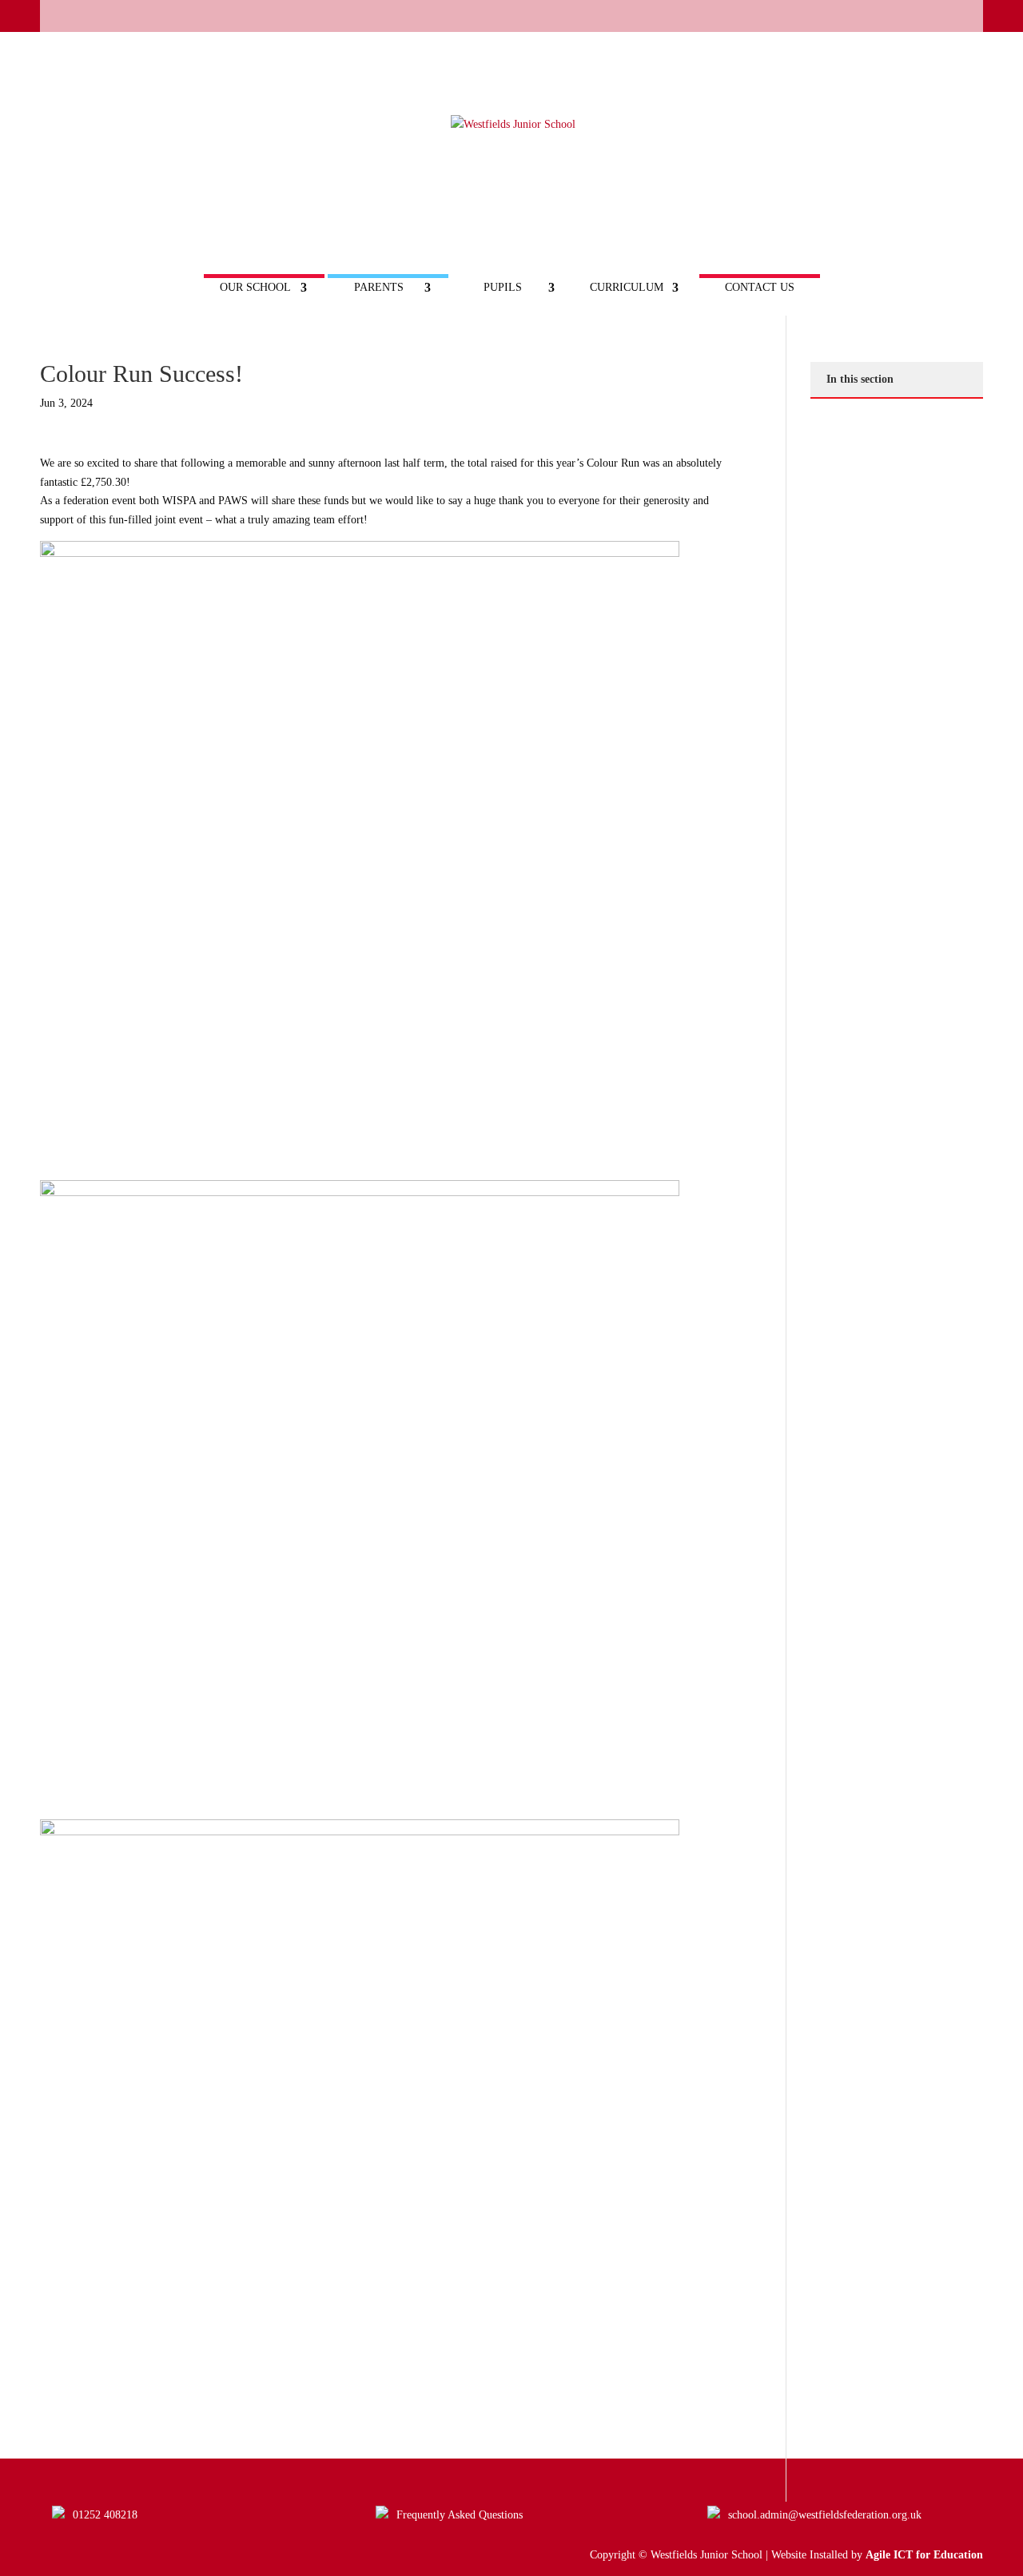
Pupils (503, 288)
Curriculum (627, 288)
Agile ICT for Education (924, 2555)
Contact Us (760, 288)
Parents (379, 288)
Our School (255, 288)
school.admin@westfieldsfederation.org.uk (825, 2515)
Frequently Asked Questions (460, 2515)
